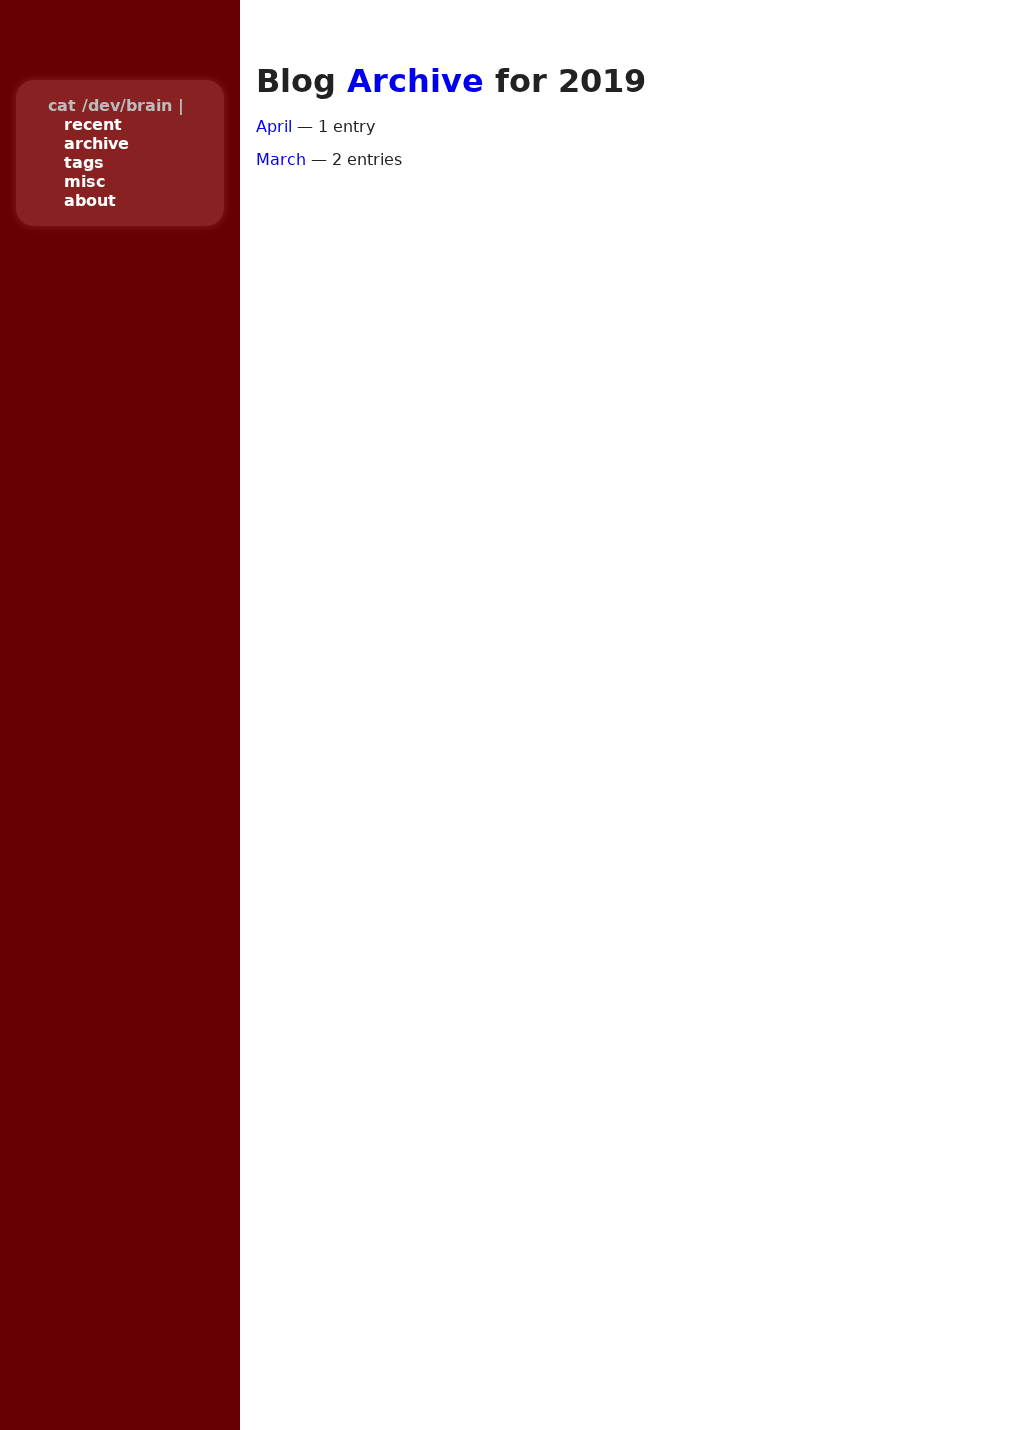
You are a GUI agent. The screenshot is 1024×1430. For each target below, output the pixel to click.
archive (96, 143)
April (274, 126)
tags (84, 162)
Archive (415, 81)
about (90, 200)
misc (84, 181)
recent (93, 124)
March (281, 159)
